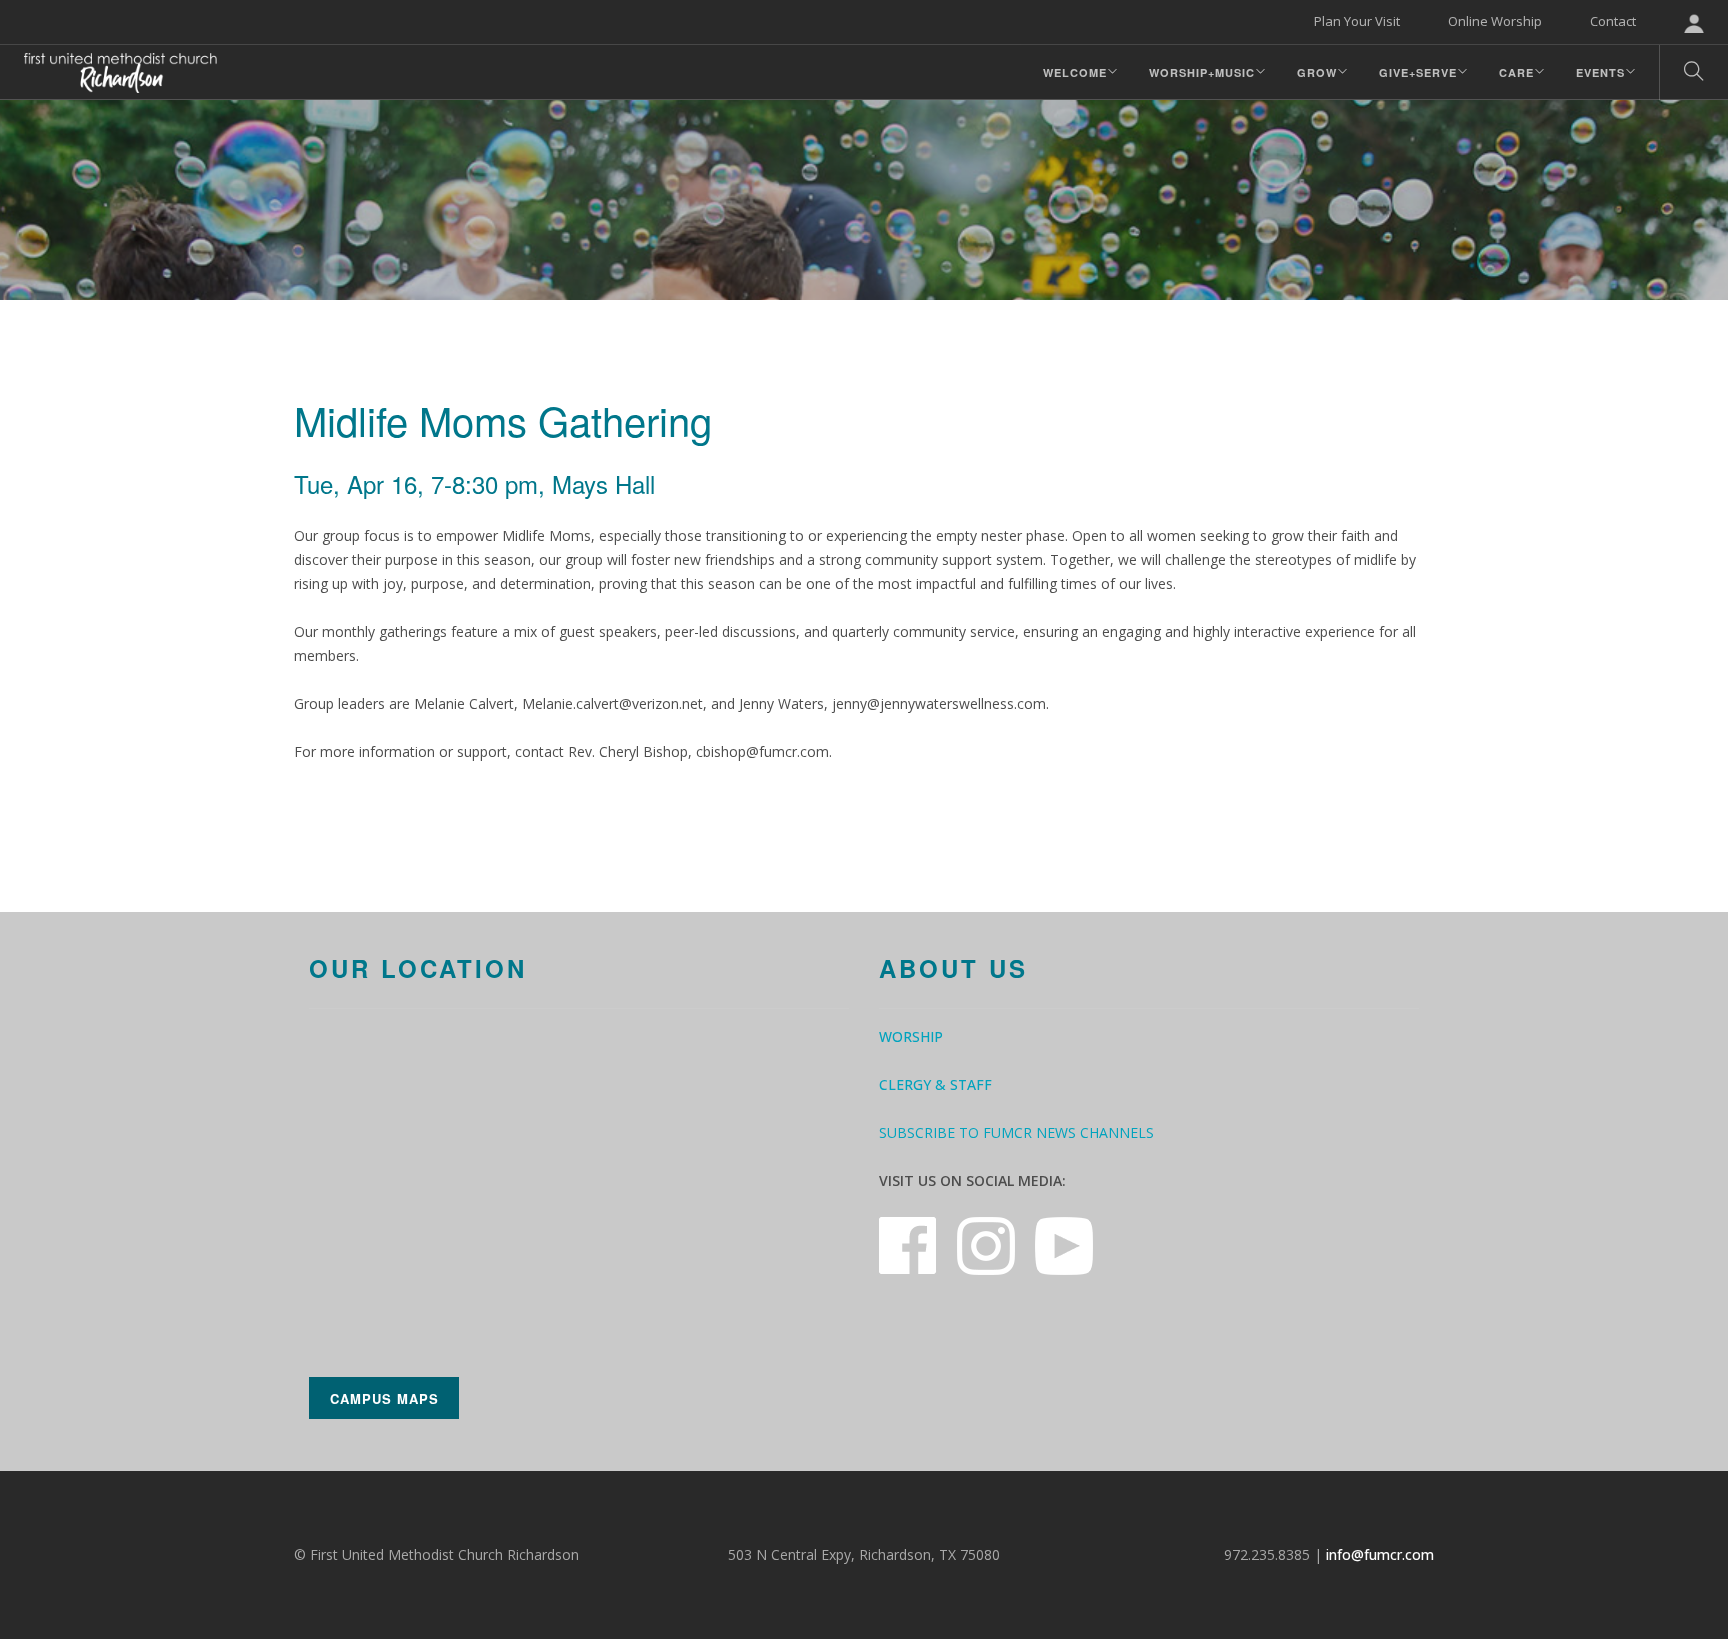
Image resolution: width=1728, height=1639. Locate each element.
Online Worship (1495, 21)
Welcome (1075, 72)
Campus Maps (384, 1398)
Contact (1613, 21)
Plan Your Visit (1357, 21)
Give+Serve (1418, 72)
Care (1516, 72)
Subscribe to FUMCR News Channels (1016, 1132)
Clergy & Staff (935, 1084)
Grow (1317, 72)
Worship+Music (1202, 72)
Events (1600, 72)
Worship (911, 1036)
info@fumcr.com (1380, 1554)
